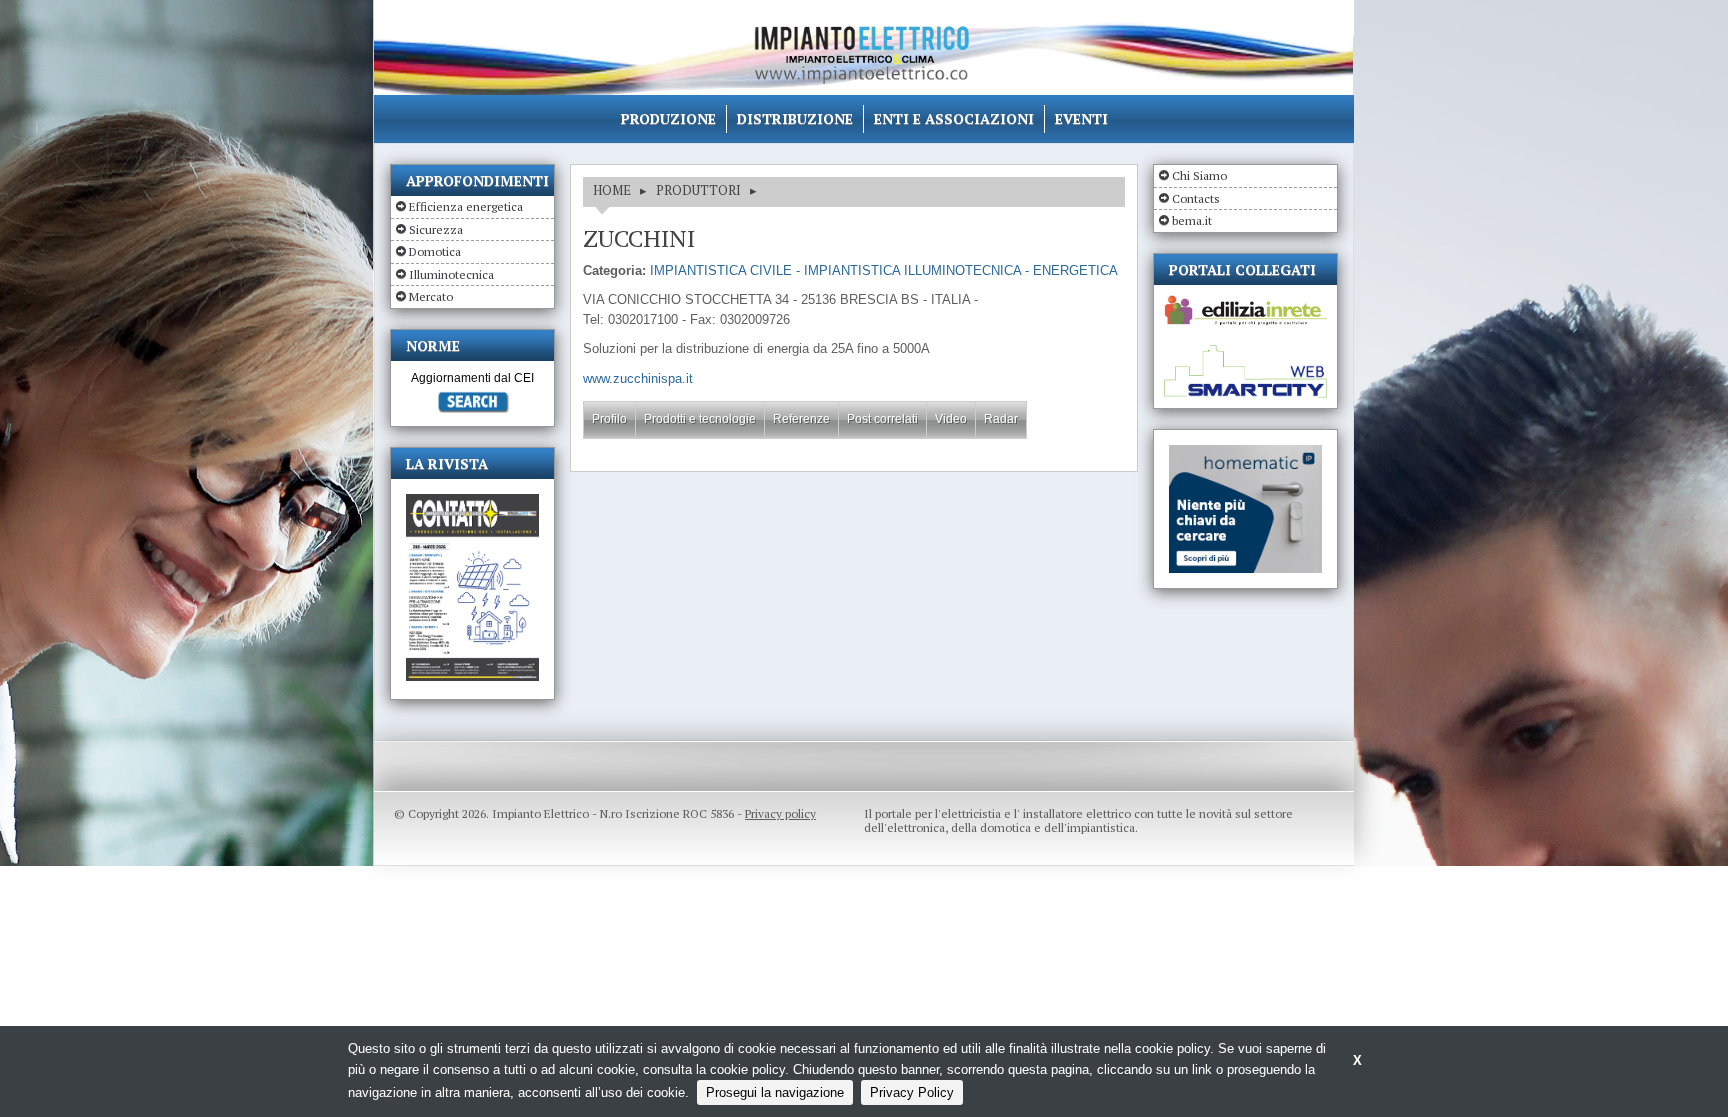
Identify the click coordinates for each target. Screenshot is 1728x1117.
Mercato (431, 296)
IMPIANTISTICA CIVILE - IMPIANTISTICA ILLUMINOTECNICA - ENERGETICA (884, 270)
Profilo (609, 419)
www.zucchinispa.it (638, 378)
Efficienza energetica (466, 206)
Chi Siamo (1199, 175)
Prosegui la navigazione (775, 1092)
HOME (612, 190)
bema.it (1192, 220)
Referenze (801, 419)
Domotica (435, 251)
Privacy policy (780, 813)
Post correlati (882, 419)
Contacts (1196, 198)
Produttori (698, 190)
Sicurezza (436, 229)
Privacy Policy (912, 1092)
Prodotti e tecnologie (700, 419)
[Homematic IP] (1245, 453)
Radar (1001, 419)
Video (951, 419)
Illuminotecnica (451, 274)
